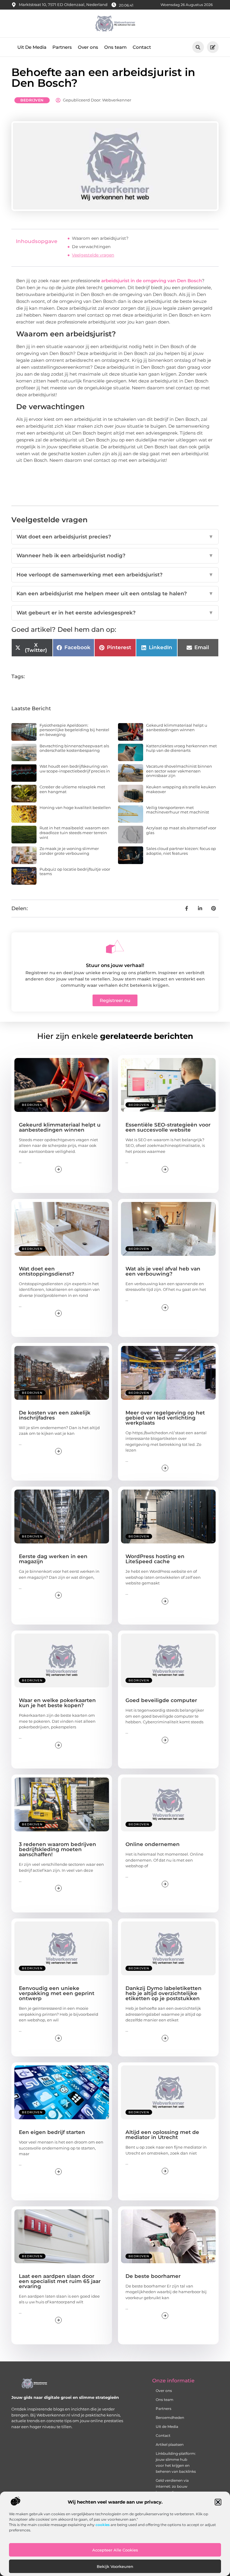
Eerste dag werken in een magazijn (53, 1559)
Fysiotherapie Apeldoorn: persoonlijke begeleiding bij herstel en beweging (74, 730)
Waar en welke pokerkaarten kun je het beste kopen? (57, 1703)
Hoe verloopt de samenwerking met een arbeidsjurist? (115, 575)
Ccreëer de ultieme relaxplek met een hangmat (72, 789)
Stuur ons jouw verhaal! (115, 965)
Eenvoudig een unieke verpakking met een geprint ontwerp (57, 1993)
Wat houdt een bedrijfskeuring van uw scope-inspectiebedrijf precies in (75, 769)
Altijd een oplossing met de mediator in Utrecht (162, 2135)
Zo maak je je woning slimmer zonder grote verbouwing (69, 851)
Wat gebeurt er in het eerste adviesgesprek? (115, 613)
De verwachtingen (91, 247)
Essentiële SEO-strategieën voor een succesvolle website (168, 1127)
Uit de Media (167, 2427)
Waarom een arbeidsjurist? (100, 238)
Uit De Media (32, 47)
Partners (62, 47)
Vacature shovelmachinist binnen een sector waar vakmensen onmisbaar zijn (179, 771)
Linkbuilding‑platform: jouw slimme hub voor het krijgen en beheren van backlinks (174, 2462)
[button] (218, 2502)
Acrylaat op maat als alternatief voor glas (181, 830)
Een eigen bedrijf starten (52, 2132)
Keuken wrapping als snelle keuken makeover (181, 789)
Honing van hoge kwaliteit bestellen (75, 807)
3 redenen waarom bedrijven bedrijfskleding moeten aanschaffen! (57, 1849)
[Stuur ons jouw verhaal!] (115, 947)
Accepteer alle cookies (115, 2550)
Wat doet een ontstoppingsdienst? (47, 1271)
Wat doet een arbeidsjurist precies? (115, 537)
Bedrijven (32, 100)
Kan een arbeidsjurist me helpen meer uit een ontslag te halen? (115, 593)
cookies (103, 2525)
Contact (142, 47)
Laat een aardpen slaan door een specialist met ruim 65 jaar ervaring (60, 2281)
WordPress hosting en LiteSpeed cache (155, 1559)
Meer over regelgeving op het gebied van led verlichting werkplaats (165, 1418)
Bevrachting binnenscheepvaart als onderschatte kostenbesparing (74, 748)
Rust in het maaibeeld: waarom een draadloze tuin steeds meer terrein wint (74, 832)
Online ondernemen (153, 1844)
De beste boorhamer (153, 2276)
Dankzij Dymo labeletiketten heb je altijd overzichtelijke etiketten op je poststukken (164, 1993)
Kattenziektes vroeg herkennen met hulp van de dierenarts (181, 748)
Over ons (88, 47)
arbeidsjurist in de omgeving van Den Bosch (151, 281)
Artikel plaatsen (170, 2444)
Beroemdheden (170, 2418)
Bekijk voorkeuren (115, 2566)
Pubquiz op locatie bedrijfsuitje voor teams (75, 872)
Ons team (115, 47)
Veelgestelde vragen (93, 255)
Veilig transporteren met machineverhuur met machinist (178, 810)
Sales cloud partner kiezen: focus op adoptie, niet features (181, 851)
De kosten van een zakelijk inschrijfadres (55, 1415)
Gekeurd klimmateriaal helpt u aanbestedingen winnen (177, 728)
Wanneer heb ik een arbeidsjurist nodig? (115, 555)
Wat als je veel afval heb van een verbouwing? (163, 1271)
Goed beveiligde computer (161, 1700)
